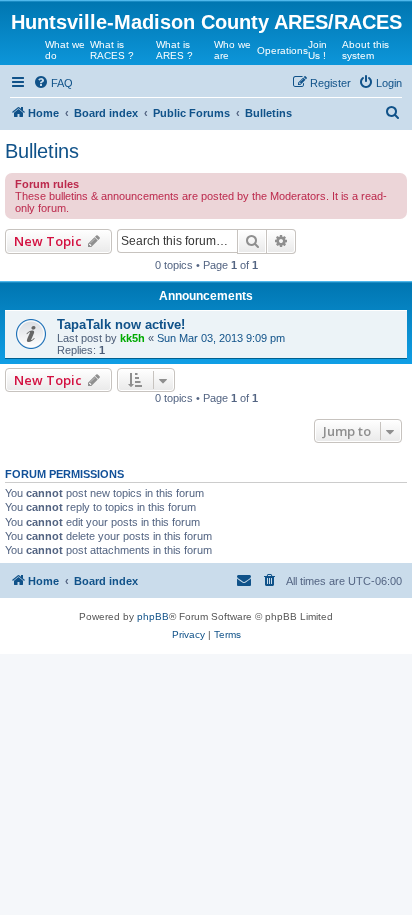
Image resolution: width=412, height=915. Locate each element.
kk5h (132, 338)
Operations (282, 50)
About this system (365, 50)
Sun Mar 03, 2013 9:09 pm (221, 338)
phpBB (153, 616)
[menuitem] (53, 83)
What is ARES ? (174, 50)
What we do (65, 50)
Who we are (232, 50)
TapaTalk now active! (121, 324)
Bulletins (42, 151)
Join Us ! (317, 50)
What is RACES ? (112, 50)
